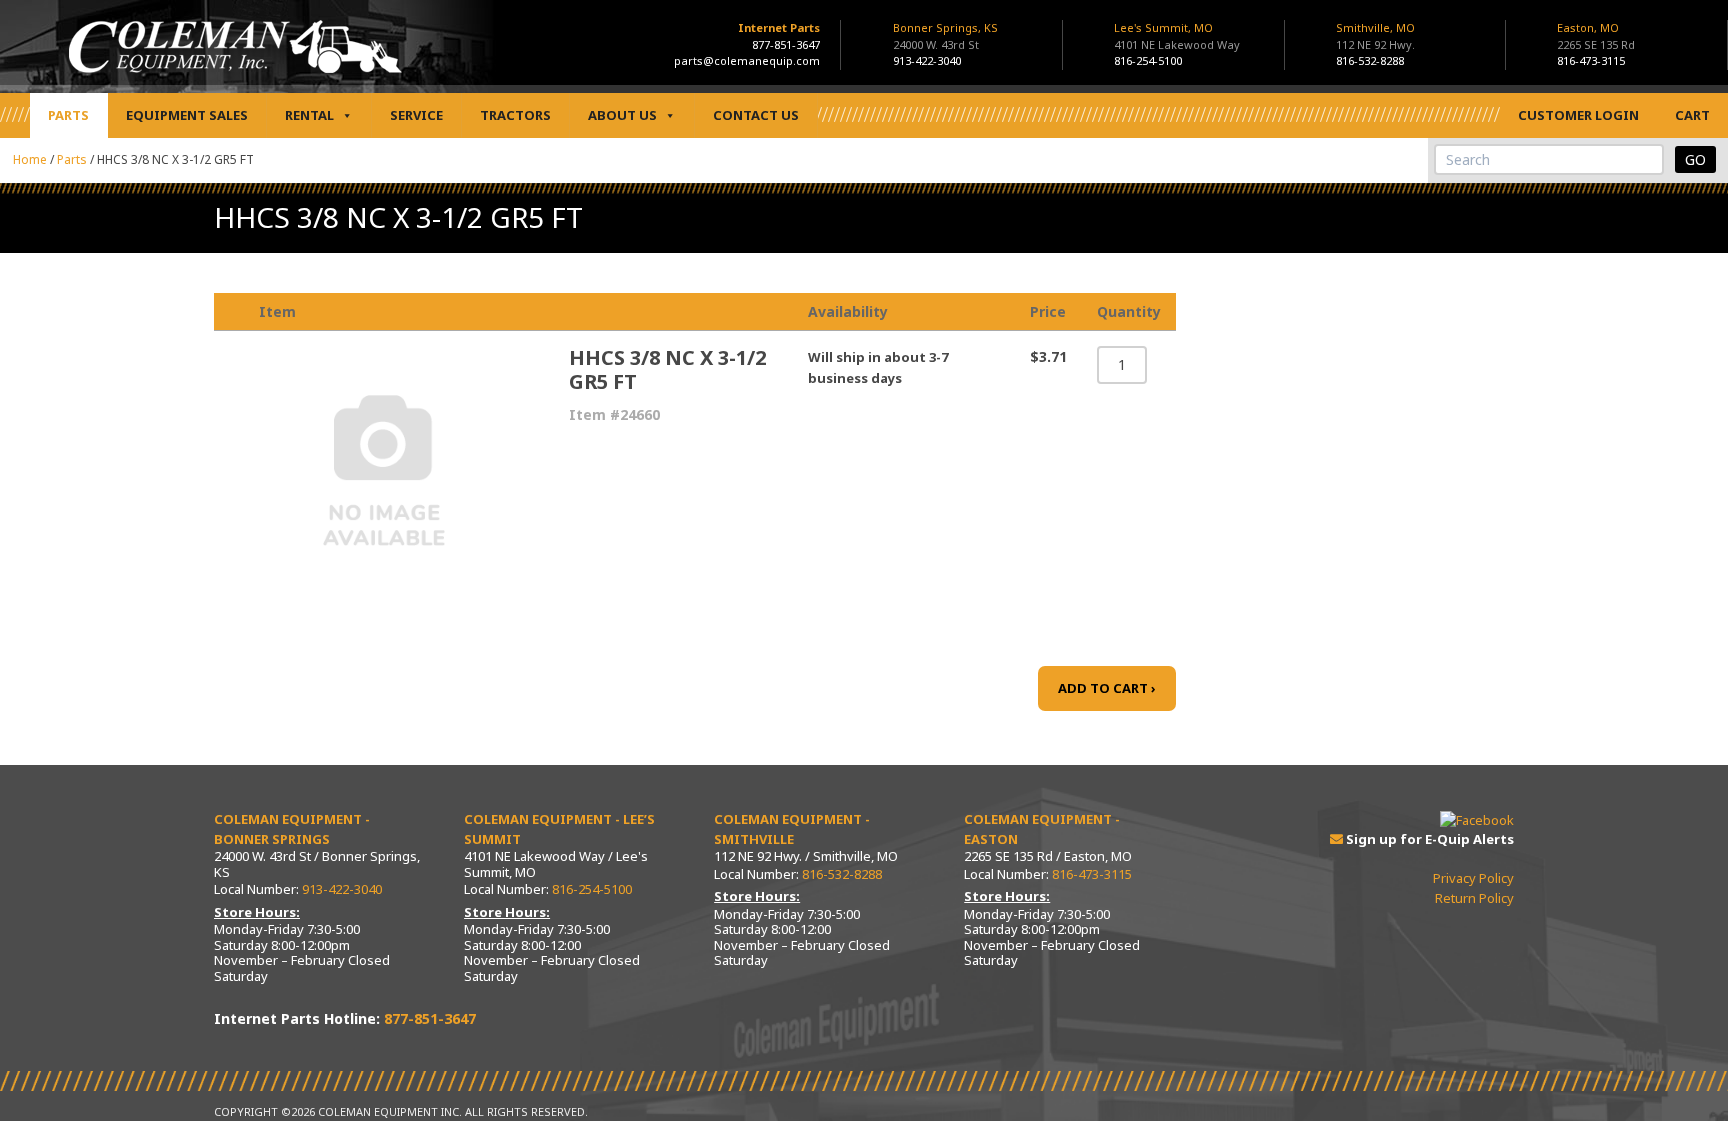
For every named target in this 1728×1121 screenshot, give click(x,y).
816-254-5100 (1148, 60)
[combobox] (1549, 159)
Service (416, 115)
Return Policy (1474, 898)
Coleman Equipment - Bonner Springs (292, 829)
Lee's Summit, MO (1177, 36)
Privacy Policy (1473, 878)
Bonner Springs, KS (945, 36)
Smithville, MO (1375, 36)
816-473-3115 (1591, 60)
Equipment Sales (187, 115)
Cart (1692, 115)
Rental (309, 115)
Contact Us (756, 115)
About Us (622, 115)
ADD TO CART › (1107, 688)
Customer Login (1578, 115)
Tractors (515, 115)
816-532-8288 (1370, 60)
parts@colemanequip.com (747, 60)
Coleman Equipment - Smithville (792, 829)
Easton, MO (1596, 36)
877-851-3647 (786, 44)
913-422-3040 (927, 60)
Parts (68, 115)
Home (30, 159)
